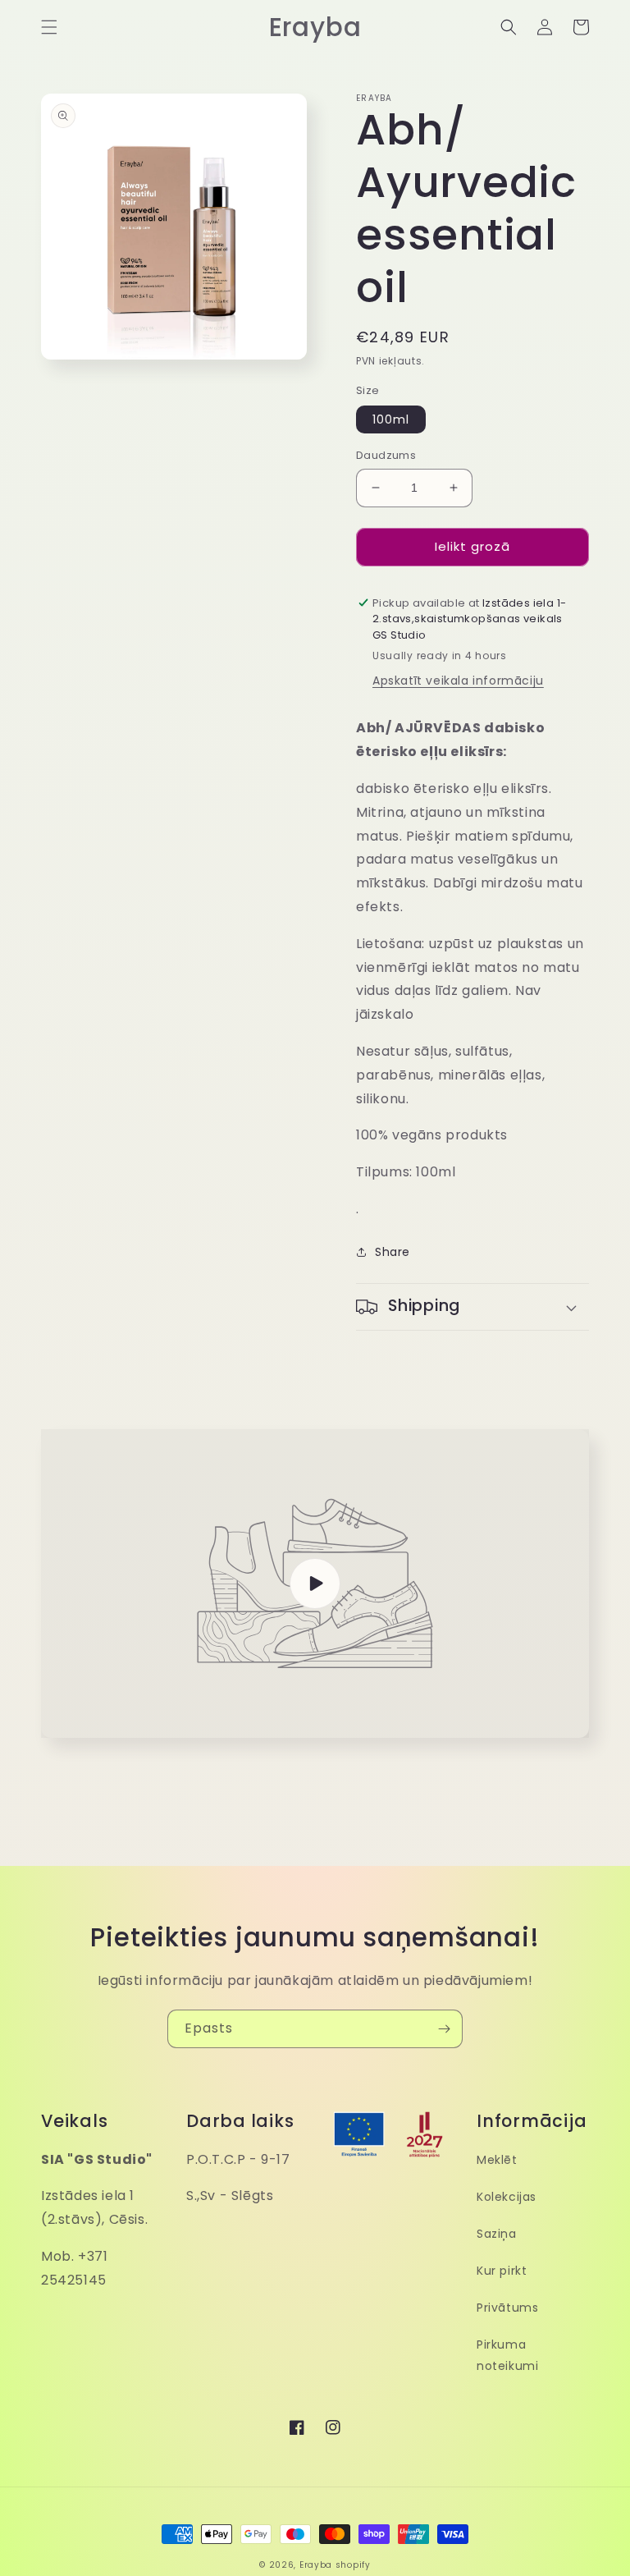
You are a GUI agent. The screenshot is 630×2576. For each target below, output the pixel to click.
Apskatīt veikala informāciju (458, 681)
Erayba (316, 2565)
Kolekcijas (507, 2197)
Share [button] (393, 1252)
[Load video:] (315, 1584)
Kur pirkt (502, 2271)
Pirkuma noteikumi (507, 2355)
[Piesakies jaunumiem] (444, 2029)
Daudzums (386, 455)
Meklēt (497, 2160)
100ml (391, 419)
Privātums (507, 2308)
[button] (49, 27)
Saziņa (497, 2234)
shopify (353, 2565)
